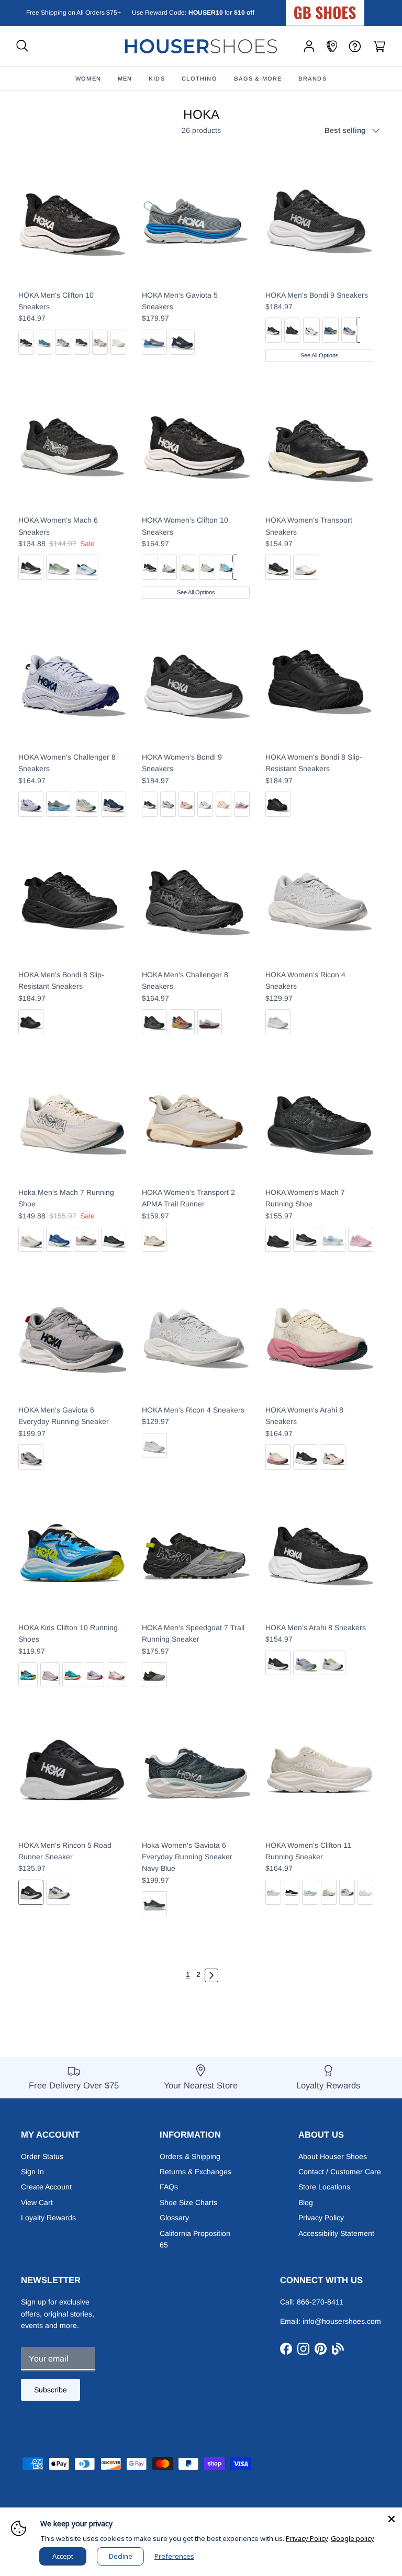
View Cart (37, 2202)
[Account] (309, 46)
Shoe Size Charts (188, 2202)
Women (88, 78)
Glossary (174, 2218)
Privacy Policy (321, 2218)
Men (125, 78)
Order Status (42, 2156)
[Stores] (332, 46)
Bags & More (258, 78)
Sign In (32, 2172)
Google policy (353, 2538)
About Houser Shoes (333, 2156)
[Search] (22, 46)
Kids (157, 78)
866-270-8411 (320, 2302)
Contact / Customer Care (340, 2172)
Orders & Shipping (190, 2156)
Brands (312, 78)
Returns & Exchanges (196, 2172)
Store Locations (324, 2187)
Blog (306, 2202)
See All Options (320, 355)
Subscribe (51, 2390)
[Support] (355, 46)
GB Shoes (351, 8)
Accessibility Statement (336, 2233)
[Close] (392, 2518)
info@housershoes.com (342, 2321)
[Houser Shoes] (201, 46)
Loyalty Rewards (48, 2218)
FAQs (169, 2187)
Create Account (46, 2187)
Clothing (199, 78)
